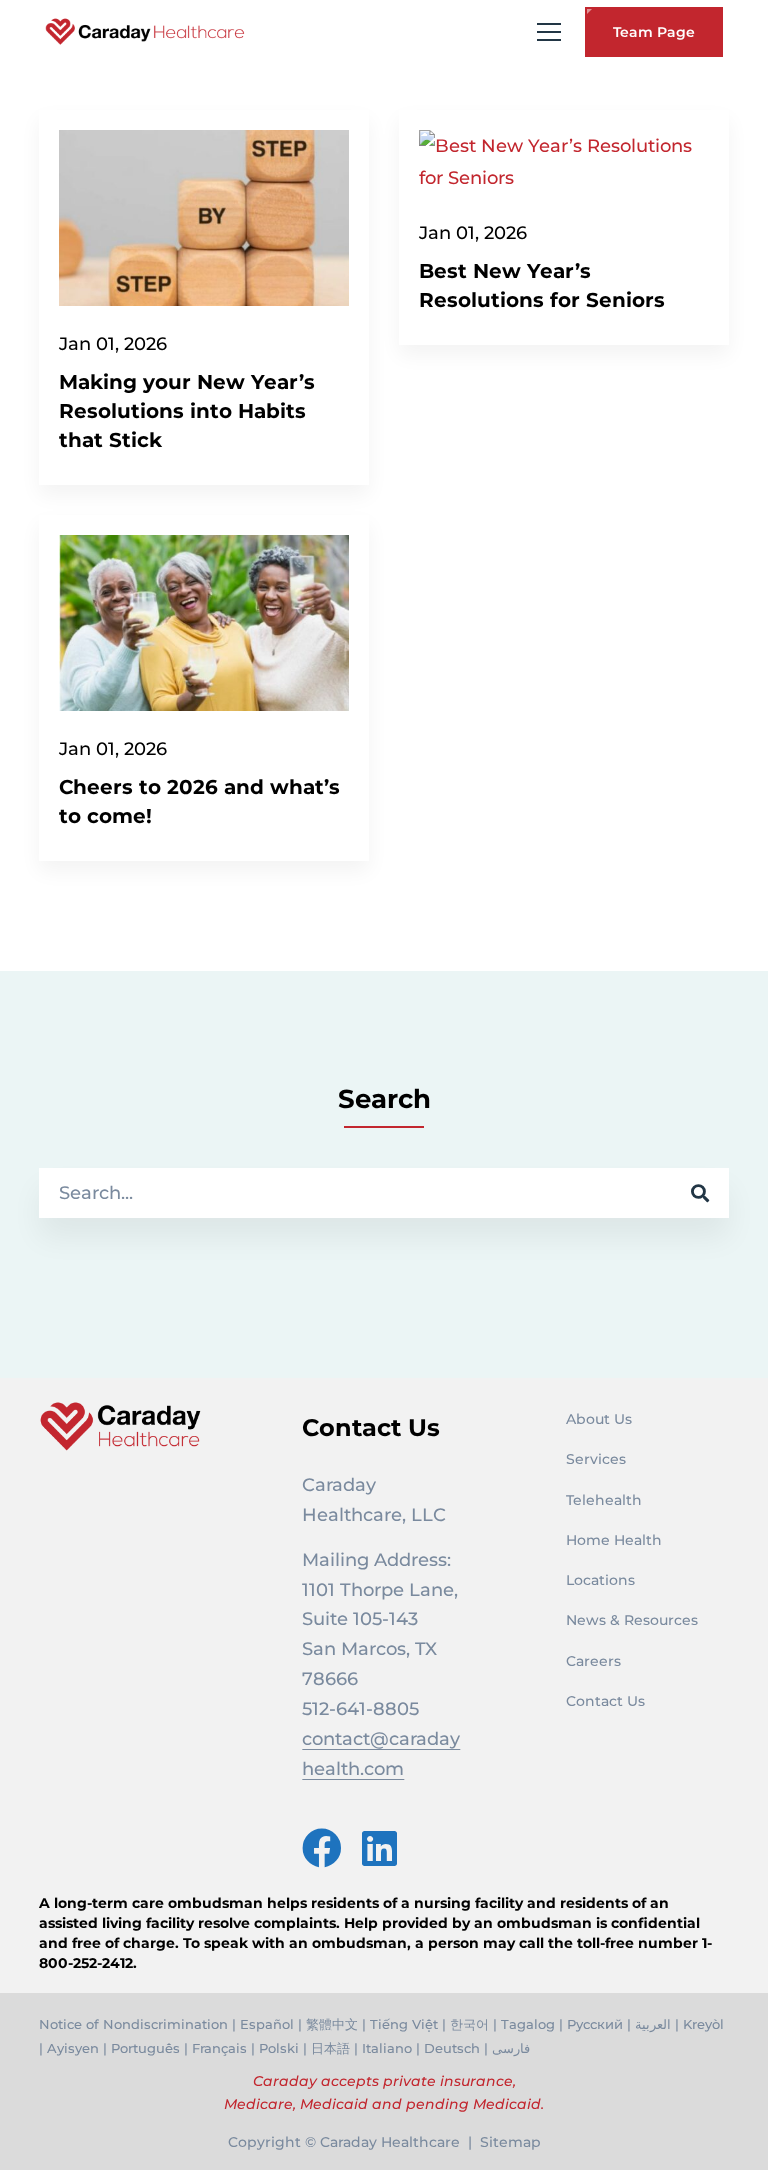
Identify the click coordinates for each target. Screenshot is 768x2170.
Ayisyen (73, 2048)
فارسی (511, 2048)
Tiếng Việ (401, 2024)
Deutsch (452, 2048)
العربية (653, 2024)
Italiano (387, 2048)
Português (145, 2048)
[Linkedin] (379, 1848)
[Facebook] (322, 1848)
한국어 (469, 2024)
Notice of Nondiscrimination (133, 2024)
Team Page (654, 32)
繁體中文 (332, 2024)
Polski (279, 2048)
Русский (595, 2024)
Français (219, 2048)
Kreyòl (703, 2024)
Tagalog (528, 2024)
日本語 (330, 2048)
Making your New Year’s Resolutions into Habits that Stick (187, 411)
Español (267, 2024)
